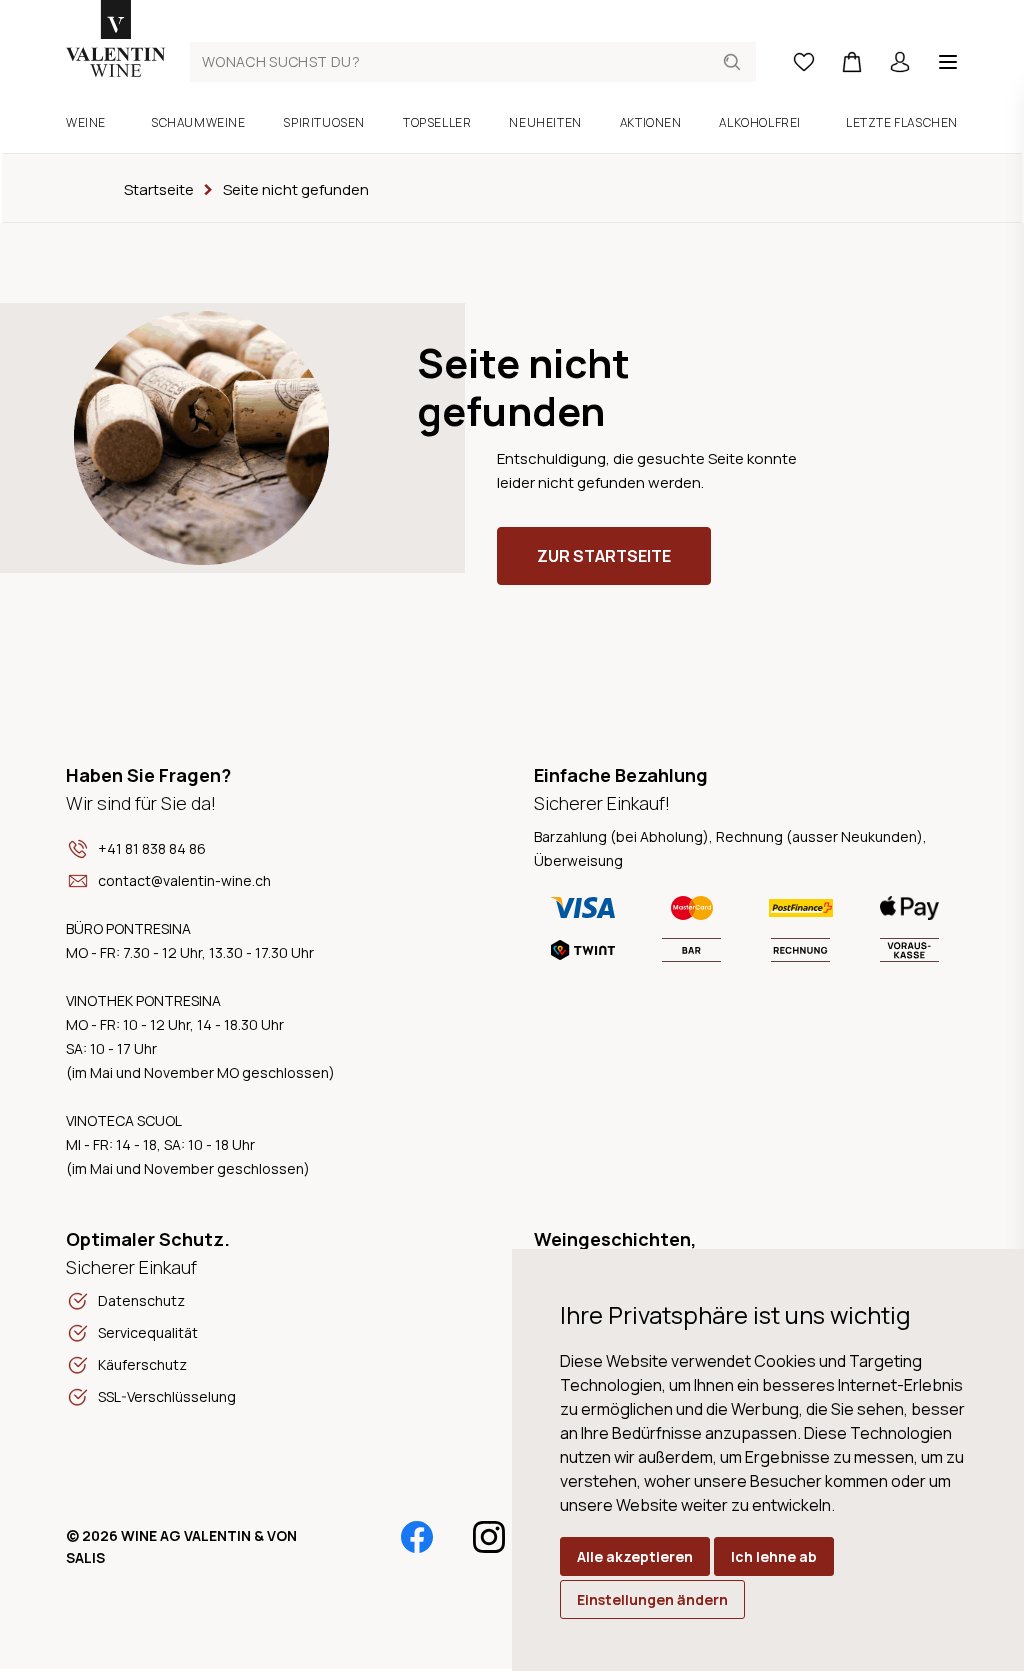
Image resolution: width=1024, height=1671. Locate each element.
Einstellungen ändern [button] (652, 1599)
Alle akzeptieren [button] (635, 1556)
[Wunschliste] (804, 62)
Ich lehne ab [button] (774, 1556)
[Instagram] (489, 1537)
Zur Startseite (604, 556)
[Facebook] (417, 1537)
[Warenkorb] (852, 62)
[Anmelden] (900, 62)
